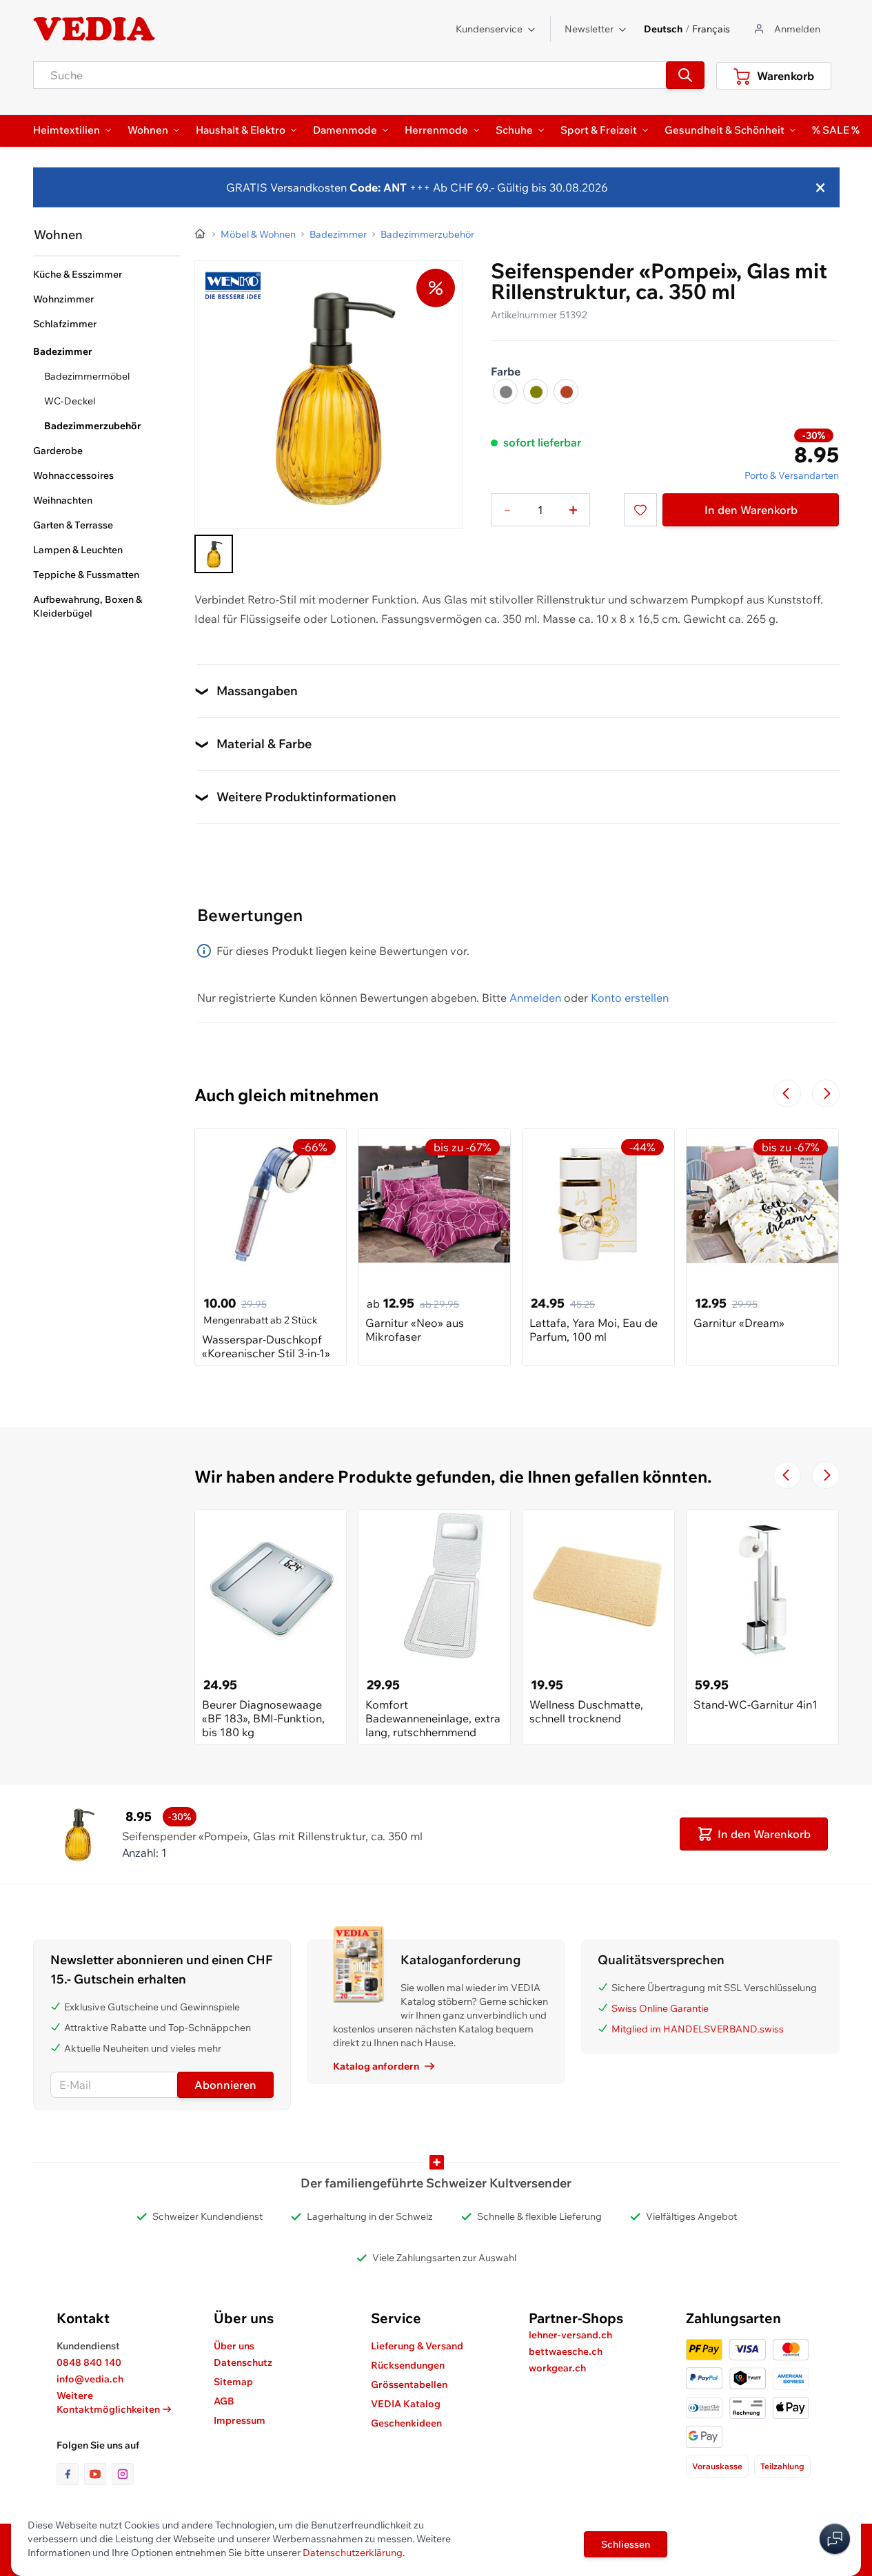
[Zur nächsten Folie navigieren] (826, 1093)
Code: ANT (378, 187)
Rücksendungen (408, 2365)
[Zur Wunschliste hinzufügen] (640, 510)
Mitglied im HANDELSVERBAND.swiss (698, 2029)
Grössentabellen (409, 2384)
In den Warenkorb (751, 510)
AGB (224, 2401)
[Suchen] (685, 75)
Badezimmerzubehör (93, 426)
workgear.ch (557, 2368)
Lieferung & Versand (417, 2346)
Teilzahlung (782, 2466)
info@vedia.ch (90, 2379)
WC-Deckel (70, 401)
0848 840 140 (89, 2362)
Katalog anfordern (376, 2066)
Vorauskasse (717, 2466)
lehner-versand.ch (570, 2335)
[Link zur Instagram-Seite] (123, 2474)
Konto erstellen (630, 998)
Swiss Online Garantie (660, 2008)
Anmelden (535, 998)
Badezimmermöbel (87, 376)
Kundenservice (489, 29)
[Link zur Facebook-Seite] (70, 2474)
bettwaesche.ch (566, 2351)
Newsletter (589, 29)
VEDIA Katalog (406, 2404)
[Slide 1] (214, 554)
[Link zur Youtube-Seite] (98, 2474)
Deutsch (663, 29)
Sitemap (233, 2382)
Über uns (234, 2346)
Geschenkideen (406, 2423)
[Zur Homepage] (201, 234)
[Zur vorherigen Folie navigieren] (787, 1093)
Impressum (240, 2420)
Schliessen (626, 2544)
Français (711, 29)
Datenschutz (243, 2362)
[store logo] (94, 29)
